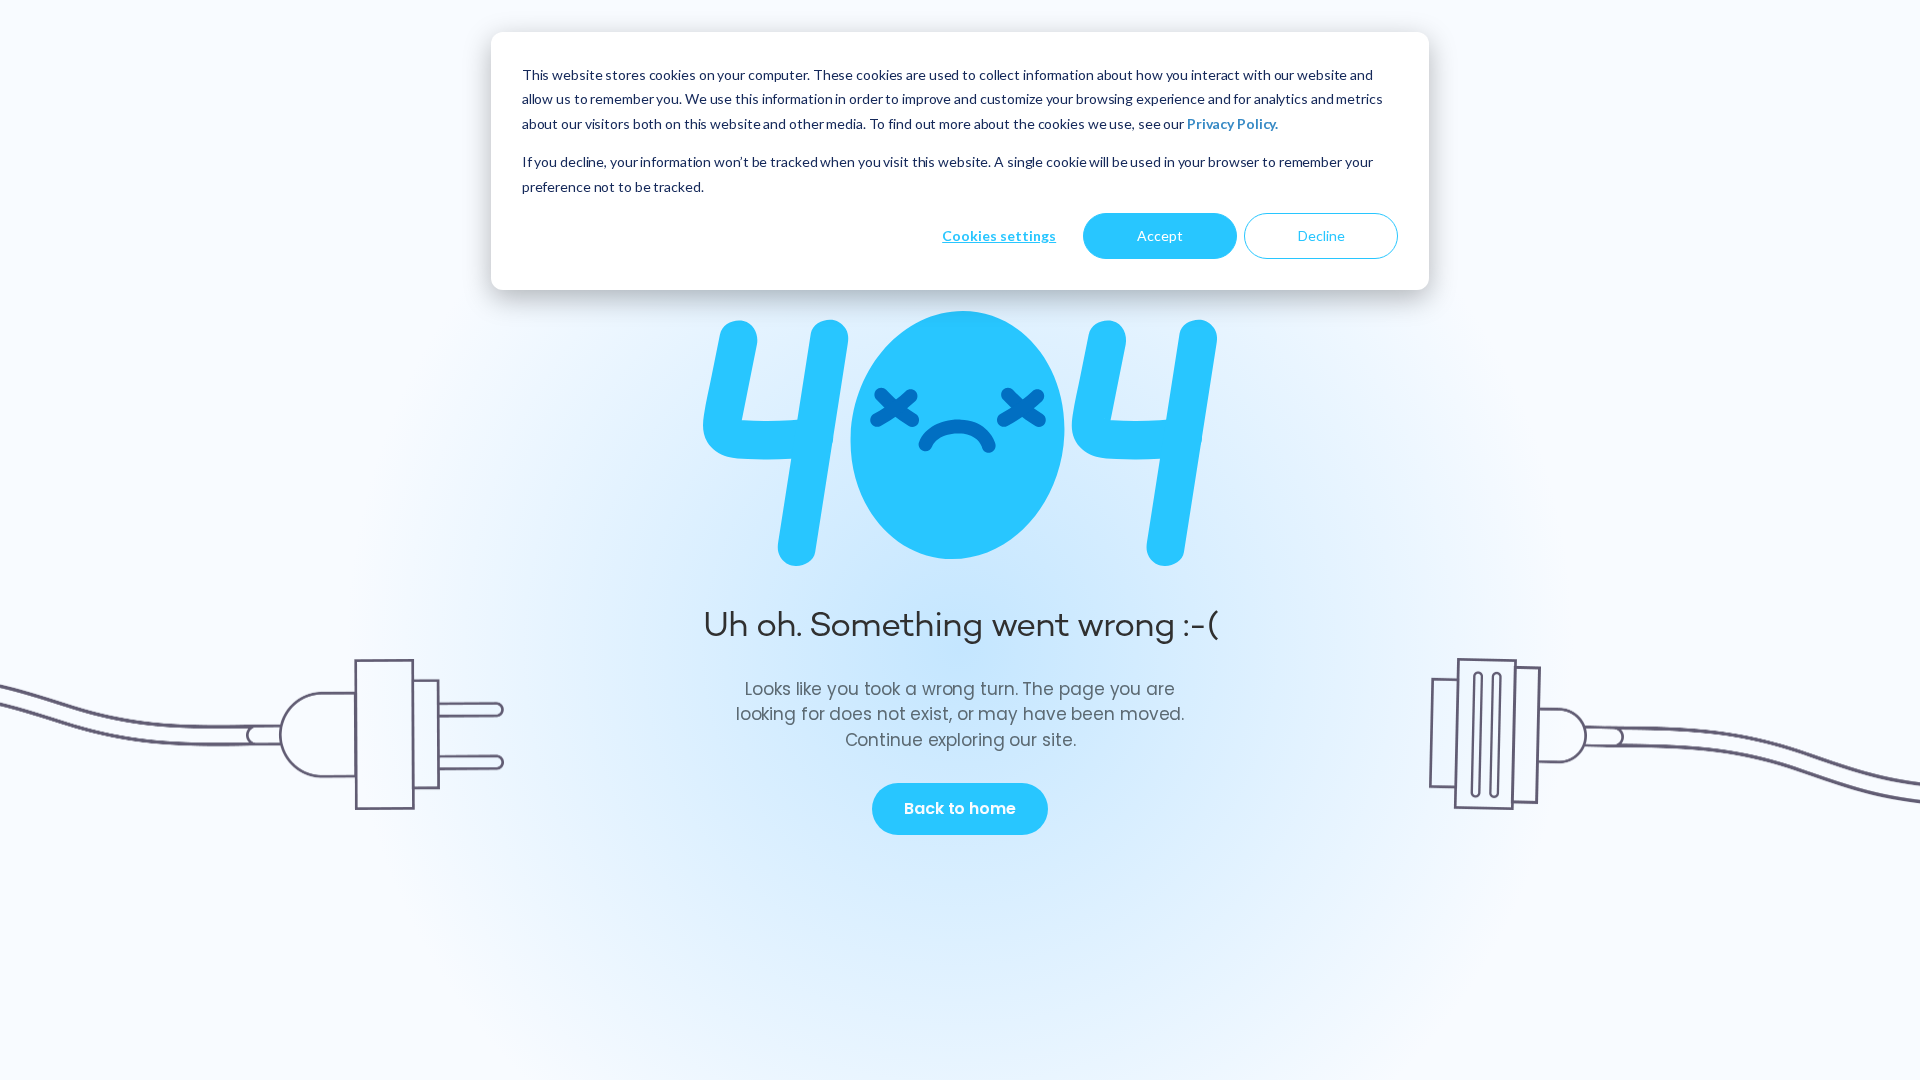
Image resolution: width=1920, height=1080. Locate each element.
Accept (1160, 235)
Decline (1321, 235)
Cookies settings (999, 235)
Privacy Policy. (1232, 123)
